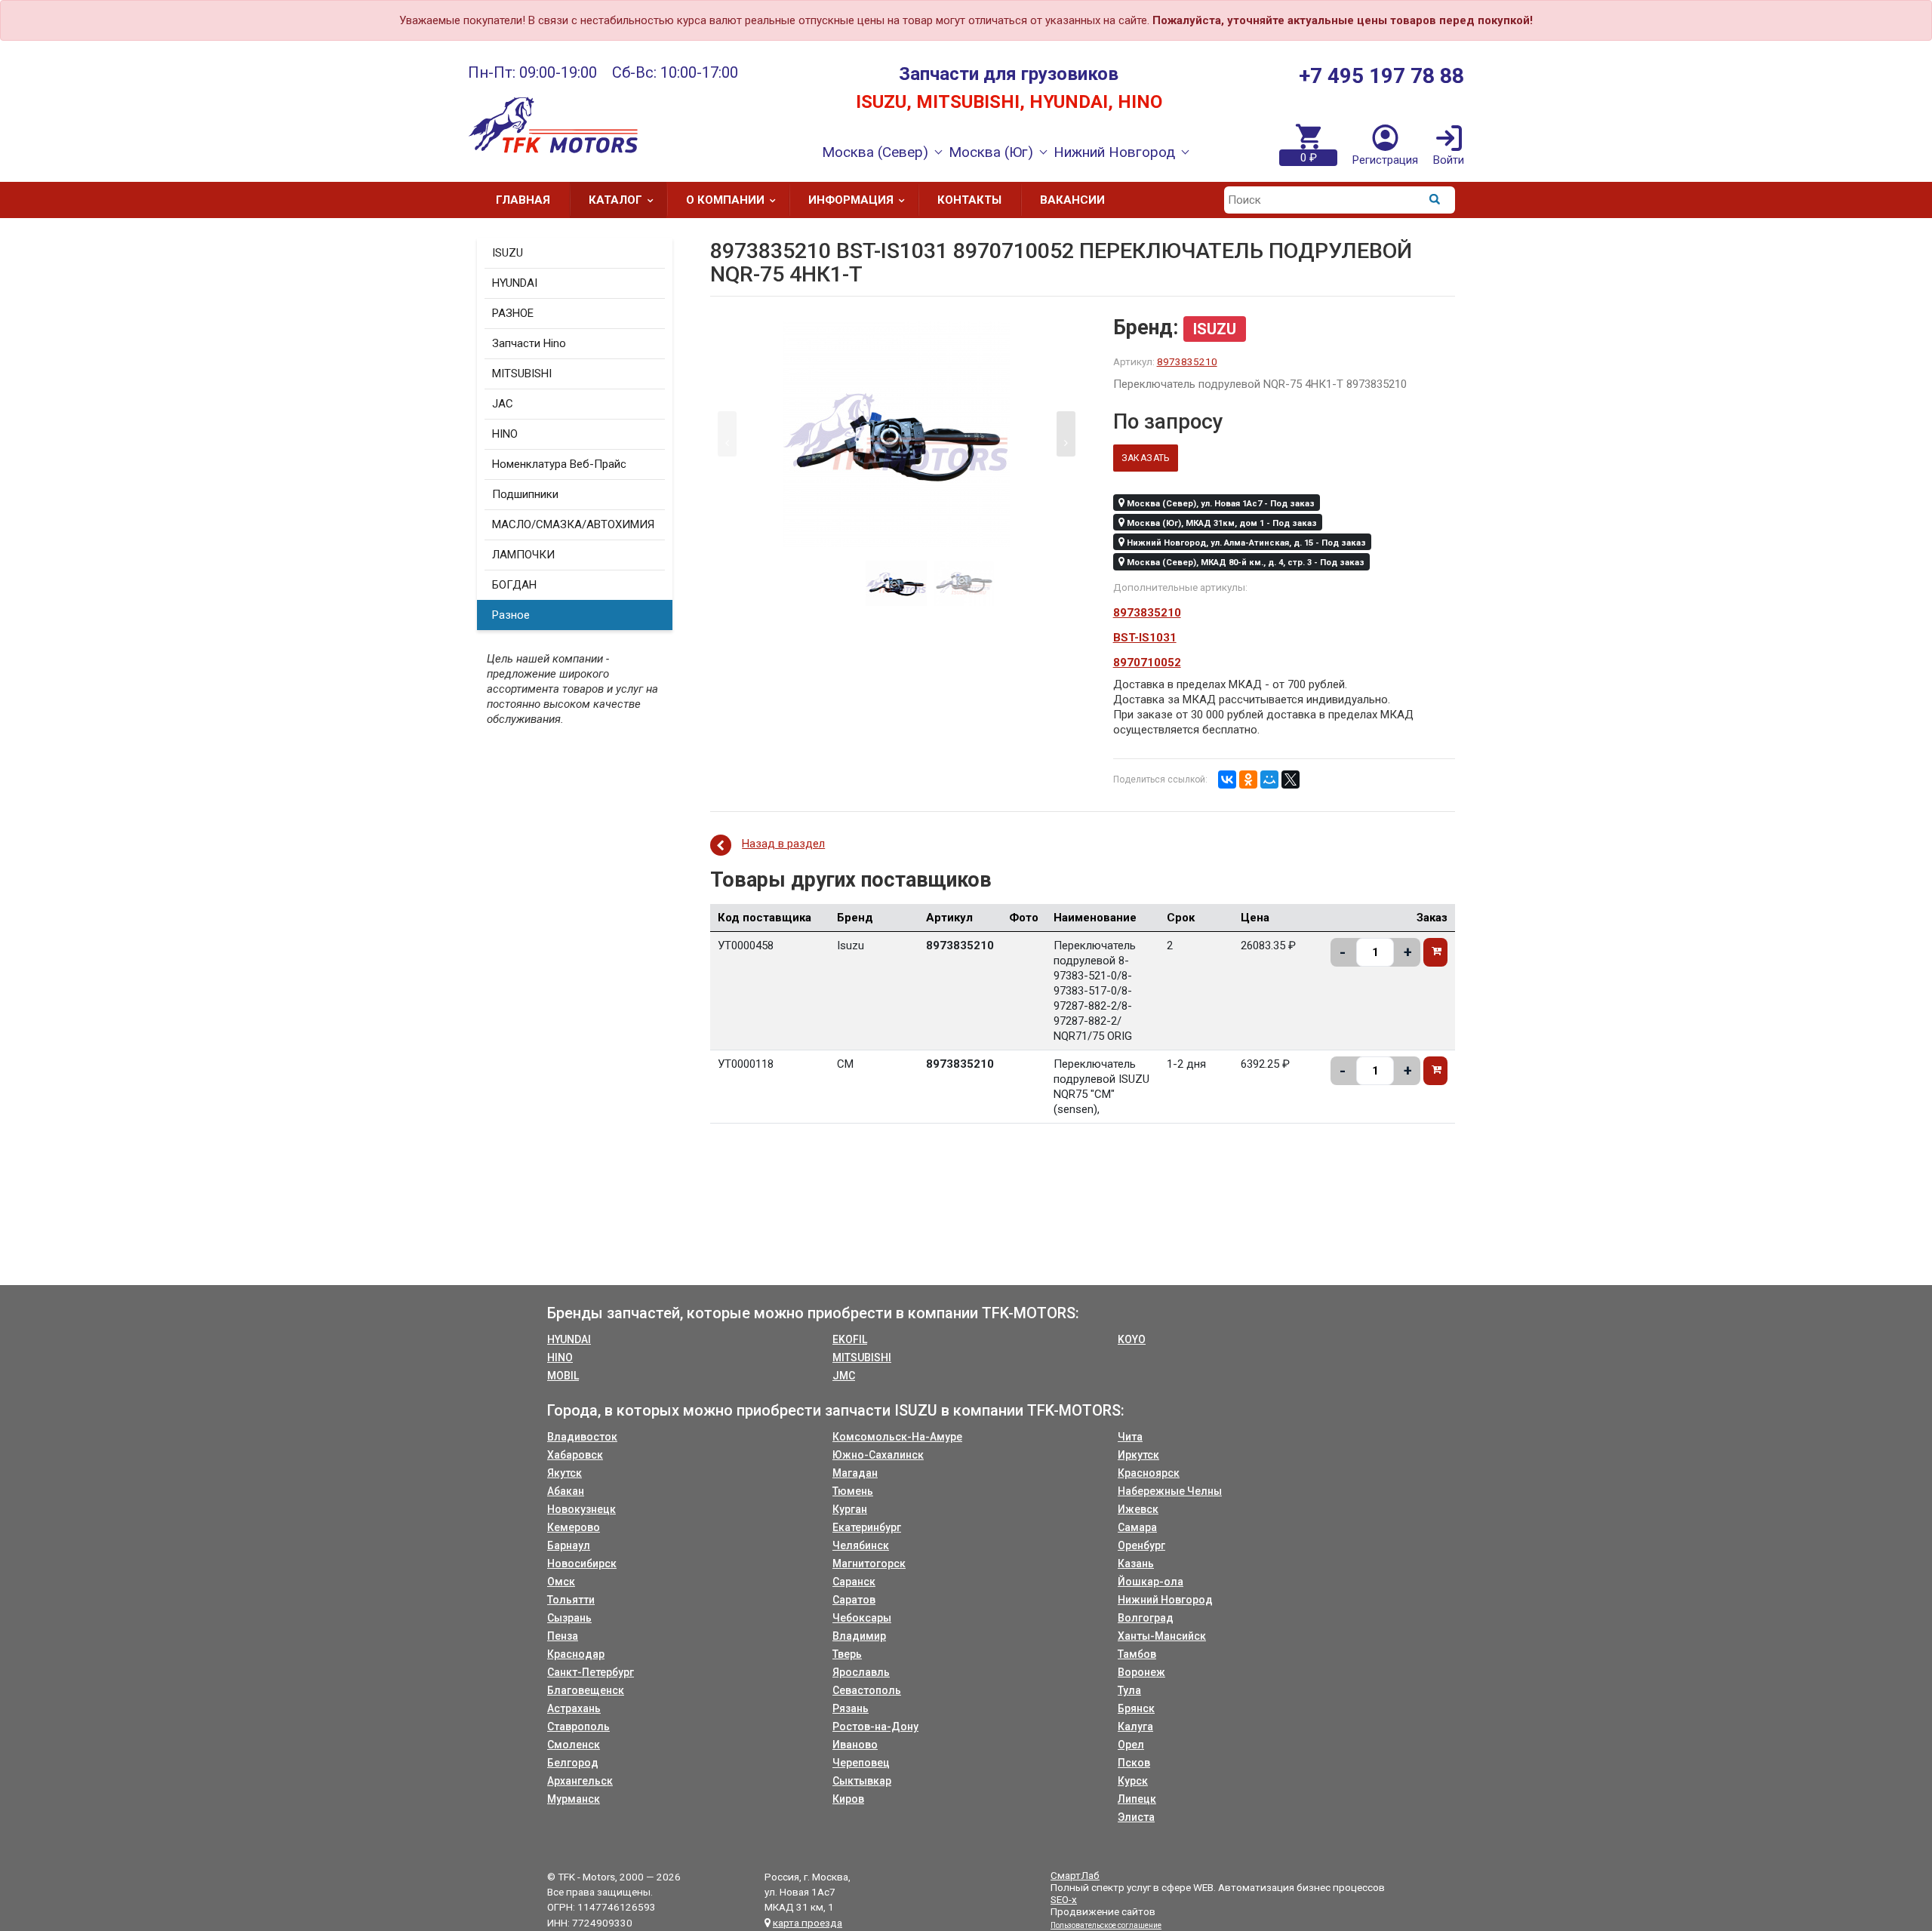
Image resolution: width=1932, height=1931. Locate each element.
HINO (505, 434)
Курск (1133, 1781)
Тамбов (1137, 1654)
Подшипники (525, 494)
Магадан (855, 1473)
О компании (725, 200)
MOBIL (563, 1376)
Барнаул (569, 1545)
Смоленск (574, 1745)
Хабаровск (575, 1455)
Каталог (615, 200)
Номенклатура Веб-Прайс (559, 464)
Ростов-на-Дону (875, 1727)
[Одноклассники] (1248, 779)
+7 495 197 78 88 (1381, 76)
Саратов (854, 1600)
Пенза (563, 1636)
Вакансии (1072, 200)
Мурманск (574, 1799)
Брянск (1136, 1708)
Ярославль (861, 1672)
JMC (844, 1376)
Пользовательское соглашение (1106, 1925)
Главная (523, 200)
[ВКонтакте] (1227, 779)
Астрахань (574, 1708)
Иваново (855, 1745)
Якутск (565, 1473)
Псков (1134, 1763)
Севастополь (867, 1690)
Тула (1129, 1690)
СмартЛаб (1075, 1875)
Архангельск (580, 1781)
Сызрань (569, 1618)
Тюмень (853, 1491)
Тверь (847, 1654)
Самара (1137, 1527)
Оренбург (1141, 1545)
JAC (503, 404)
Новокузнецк (581, 1509)
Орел (1131, 1745)
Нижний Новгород (1165, 1600)
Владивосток (582, 1437)
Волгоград (1146, 1618)
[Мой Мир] (1269, 779)
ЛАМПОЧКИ (523, 555)
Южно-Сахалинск (878, 1455)
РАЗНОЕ (513, 313)
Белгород (573, 1763)
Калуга (1135, 1727)
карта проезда (808, 1923)
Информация (851, 200)
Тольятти (571, 1600)
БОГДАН (514, 585)
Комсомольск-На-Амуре (897, 1437)
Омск (561, 1582)
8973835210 (1187, 361)
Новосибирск (582, 1564)
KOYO (1132, 1339)
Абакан (566, 1491)
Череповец (861, 1763)
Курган (850, 1509)
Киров (848, 1799)
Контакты (969, 200)
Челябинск (861, 1545)
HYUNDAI (515, 283)
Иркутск (1138, 1455)
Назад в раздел (783, 844)
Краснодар (576, 1654)
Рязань (851, 1708)
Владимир (859, 1636)
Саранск (854, 1582)
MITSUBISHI (522, 374)
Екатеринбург (867, 1527)
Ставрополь (578, 1727)
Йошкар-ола (1151, 1582)
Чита (1130, 1437)
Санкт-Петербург (591, 1672)
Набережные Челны (1170, 1491)
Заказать (1146, 458)
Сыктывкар (862, 1781)
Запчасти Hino (529, 343)
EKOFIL (850, 1339)
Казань (1136, 1564)
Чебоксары (862, 1618)
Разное (511, 615)
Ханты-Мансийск (1162, 1636)
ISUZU (508, 253)
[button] (1066, 434)
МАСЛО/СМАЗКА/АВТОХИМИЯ (573, 524)
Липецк (1137, 1799)
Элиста (1136, 1817)
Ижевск (1138, 1509)
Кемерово (574, 1527)
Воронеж (1141, 1672)
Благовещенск (586, 1690)
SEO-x (1064, 1899)
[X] (1291, 779)
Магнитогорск (869, 1564)
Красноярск (1149, 1473)
